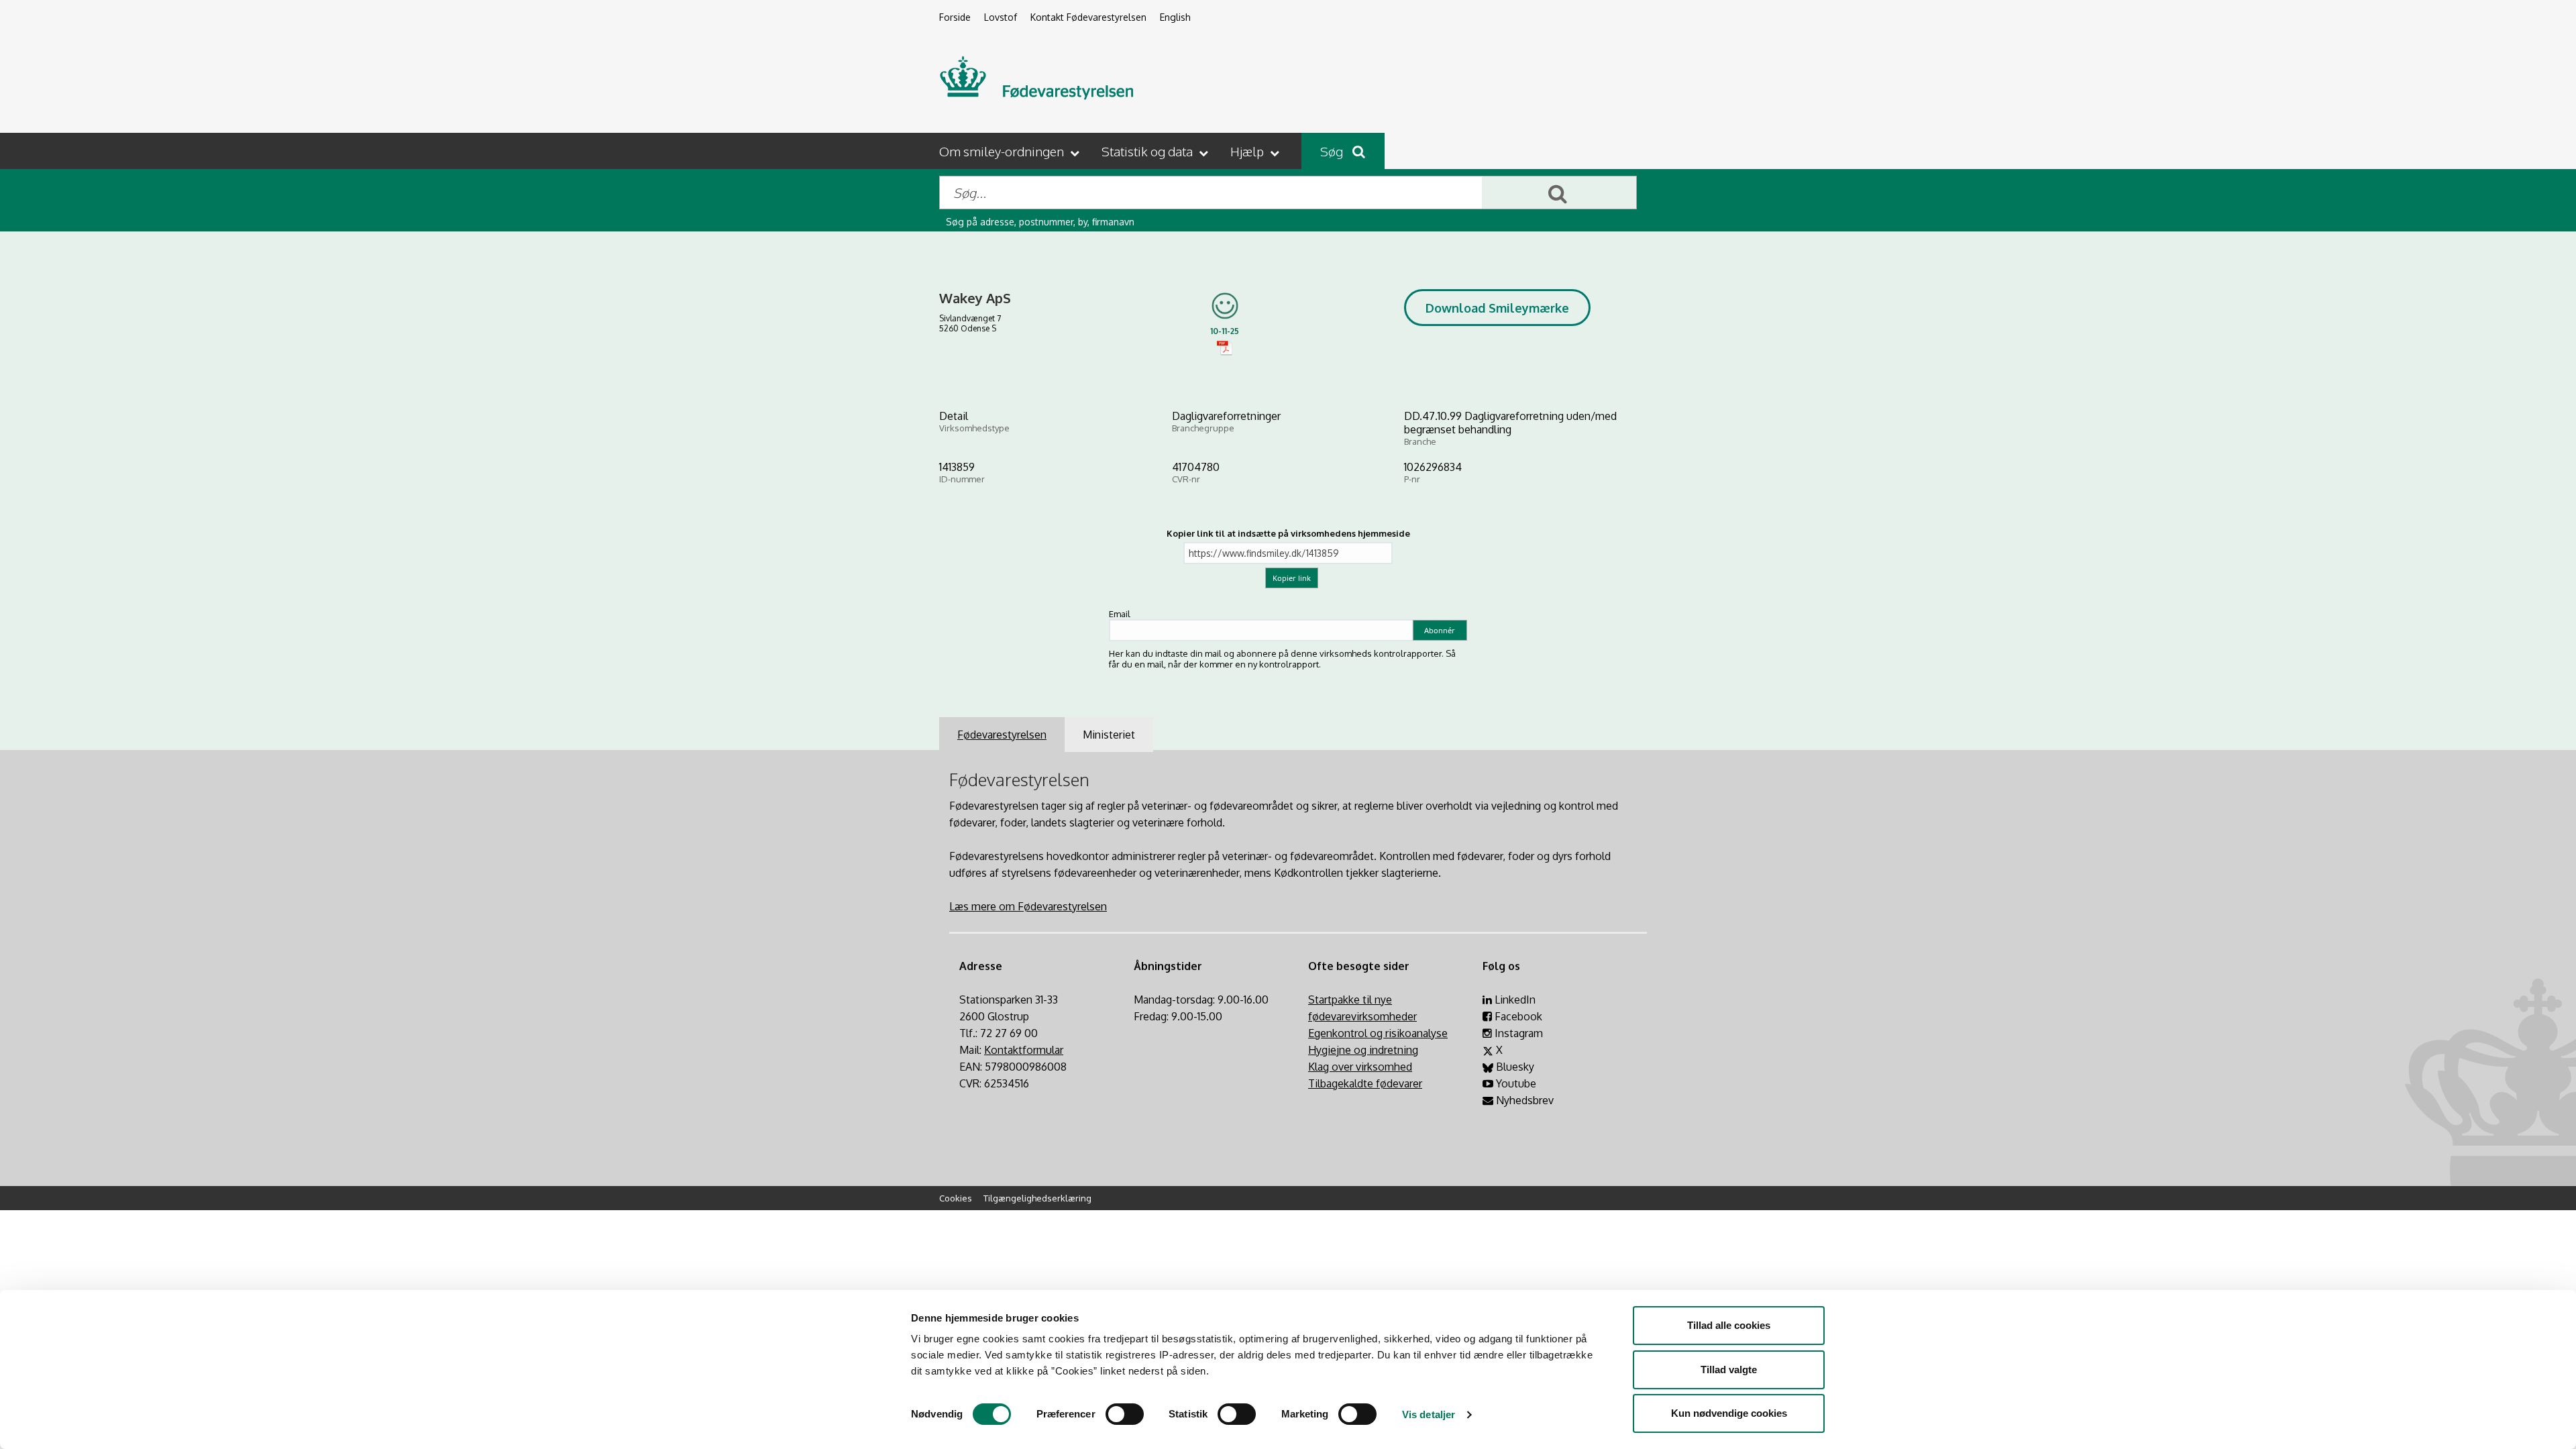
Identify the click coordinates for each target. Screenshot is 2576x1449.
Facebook (1517, 1016)
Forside (955, 17)
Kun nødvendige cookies (1729, 1413)
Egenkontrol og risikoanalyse (1378, 1033)
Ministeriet (1109, 735)
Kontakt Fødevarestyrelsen (1088, 17)
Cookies (956, 1198)
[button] (1011, 151)
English (1175, 17)
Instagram (1517, 1033)
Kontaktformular (1024, 1050)
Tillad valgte (1729, 1370)
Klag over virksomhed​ (1360, 1067)
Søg (1333, 151)
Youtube (1515, 1083)
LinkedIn (1514, 1000)
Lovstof (1001, 17)
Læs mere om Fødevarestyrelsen (1028, 906)
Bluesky (1514, 1067)
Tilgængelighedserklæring (1037, 1198)
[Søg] (1559, 193)
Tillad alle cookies (1729, 1325)
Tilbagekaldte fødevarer (1365, 1083)
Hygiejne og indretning (1363, 1050)
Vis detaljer (1429, 1414)
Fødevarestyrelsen (1002, 735)
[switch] (1125, 1414)
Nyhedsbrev (1523, 1100)
